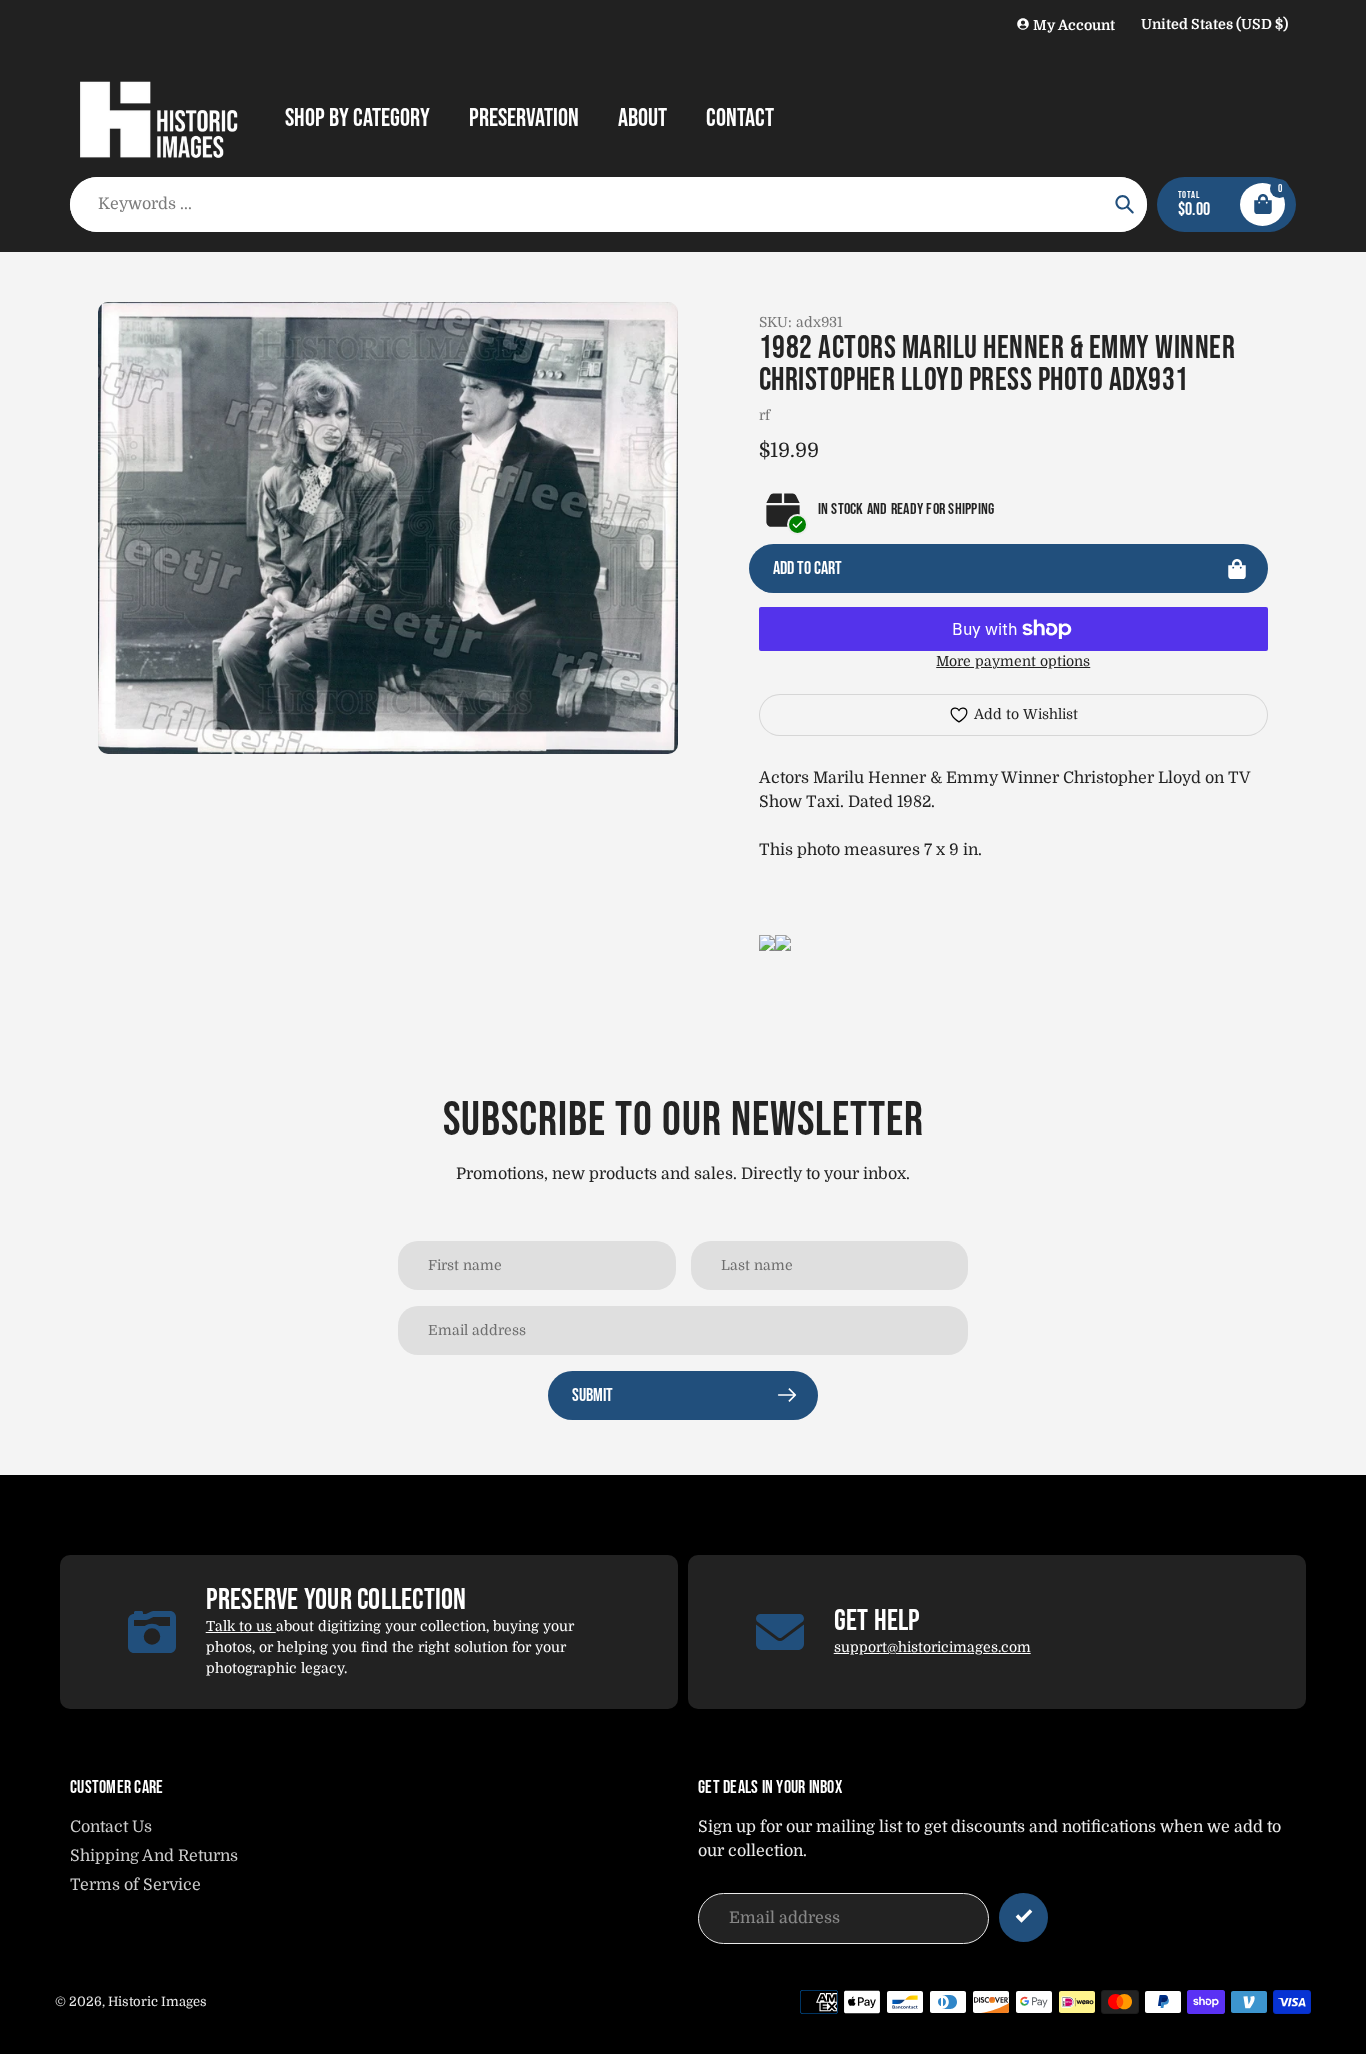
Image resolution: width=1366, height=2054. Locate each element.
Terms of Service (135, 1885)
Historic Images (157, 2001)
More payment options (1013, 661)
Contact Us (111, 1827)
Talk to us (241, 1626)
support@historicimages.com (932, 1647)
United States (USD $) (1214, 24)
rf (764, 415)
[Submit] (1023, 1917)
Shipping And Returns (154, 1856)
